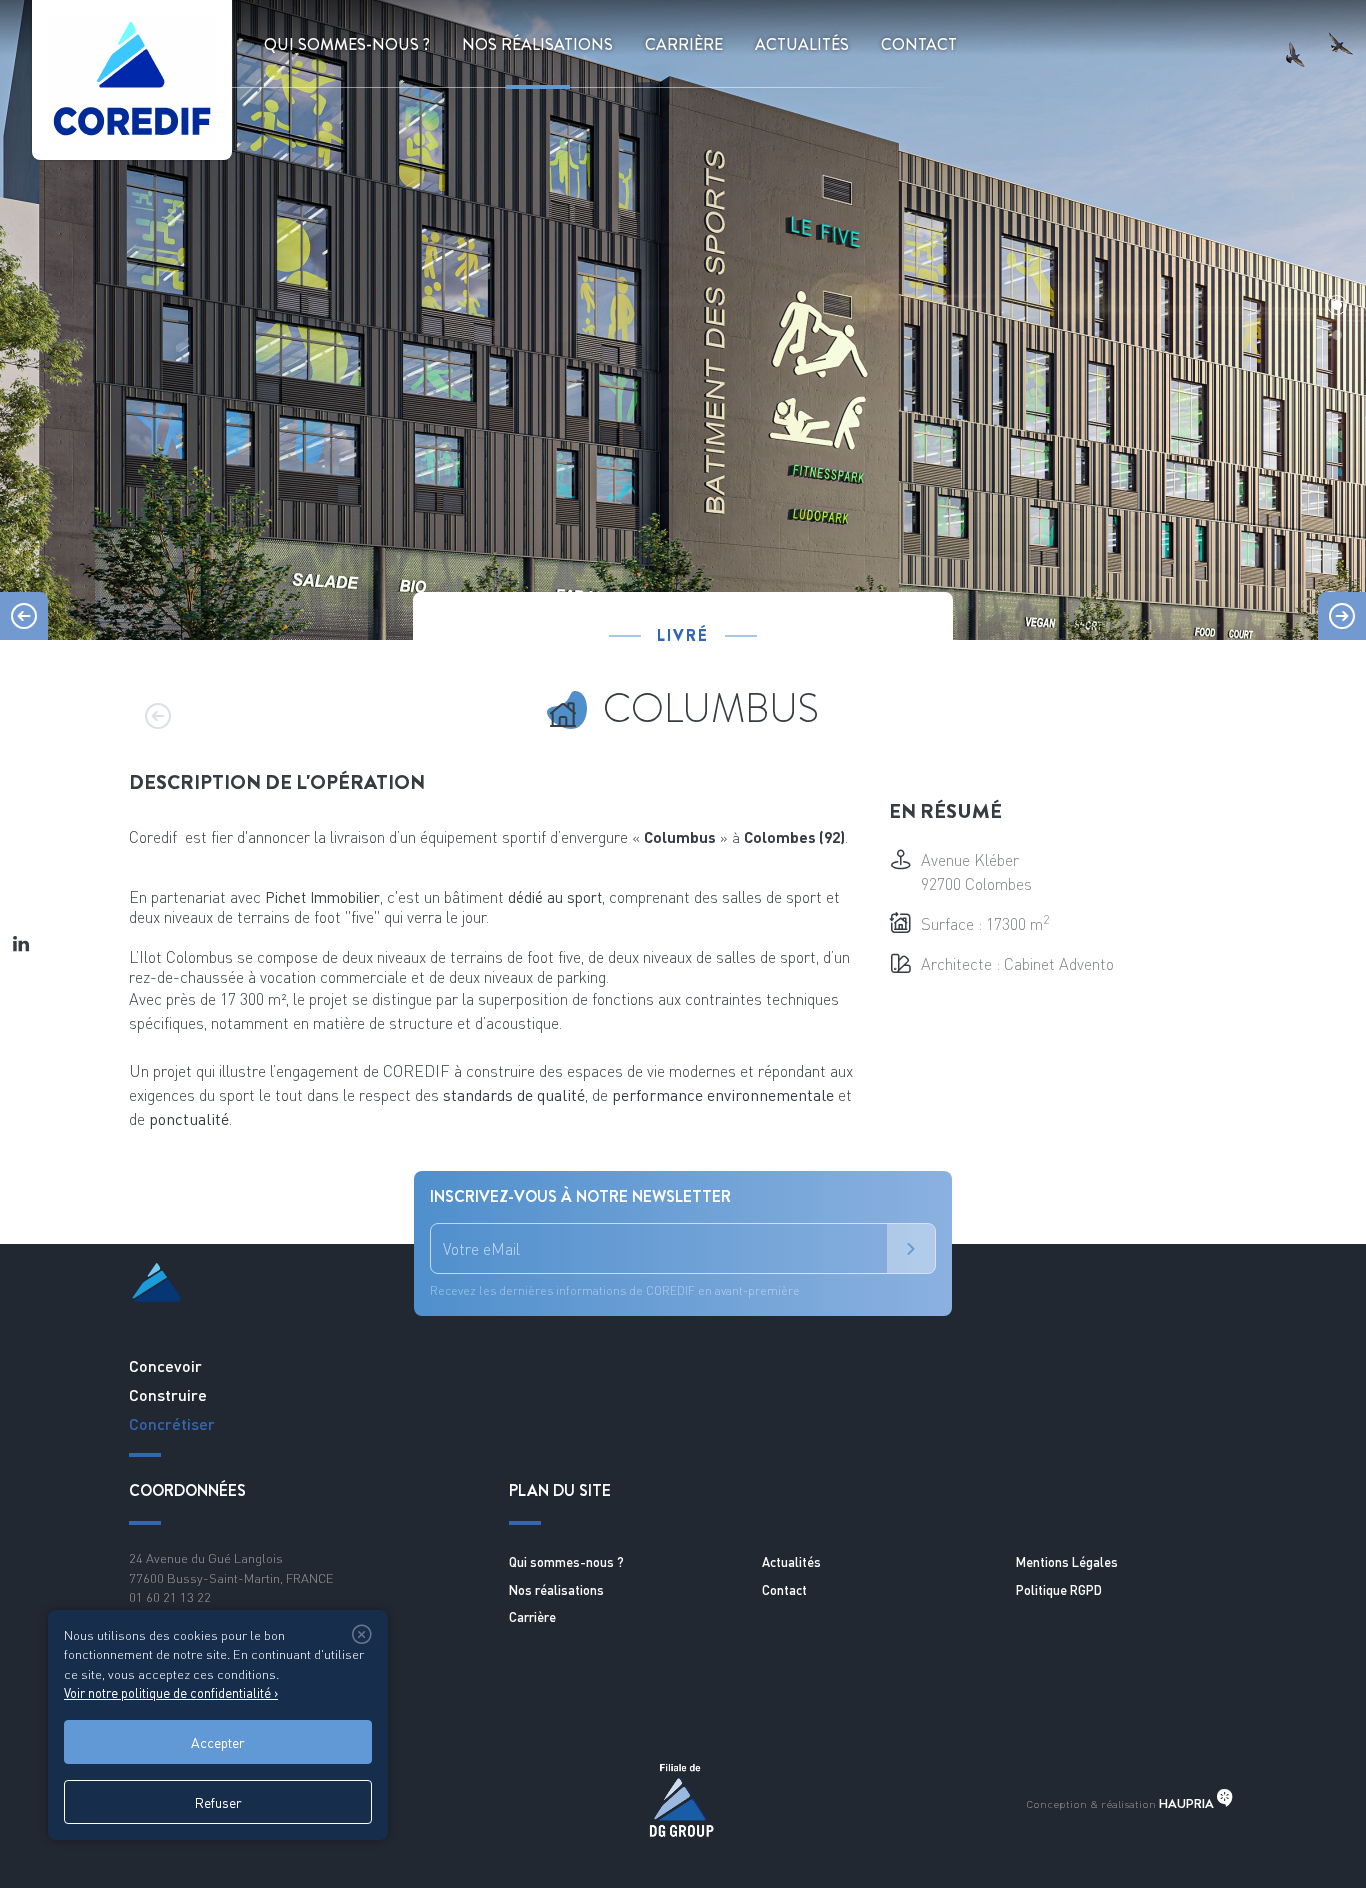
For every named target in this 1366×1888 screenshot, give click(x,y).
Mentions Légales (1067, 1562)
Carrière (532, 1617)
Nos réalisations (556, 1590)
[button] (1337, 305)
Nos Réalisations (537, 44)
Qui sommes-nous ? (347, 44)
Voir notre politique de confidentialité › (171, 1693)
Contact (919, 44)
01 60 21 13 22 (170, 1597)
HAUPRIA (1188, 1803)
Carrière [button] (684, 44)
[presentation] (24, 616)
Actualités (802, 44)
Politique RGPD (1059, 1590)
